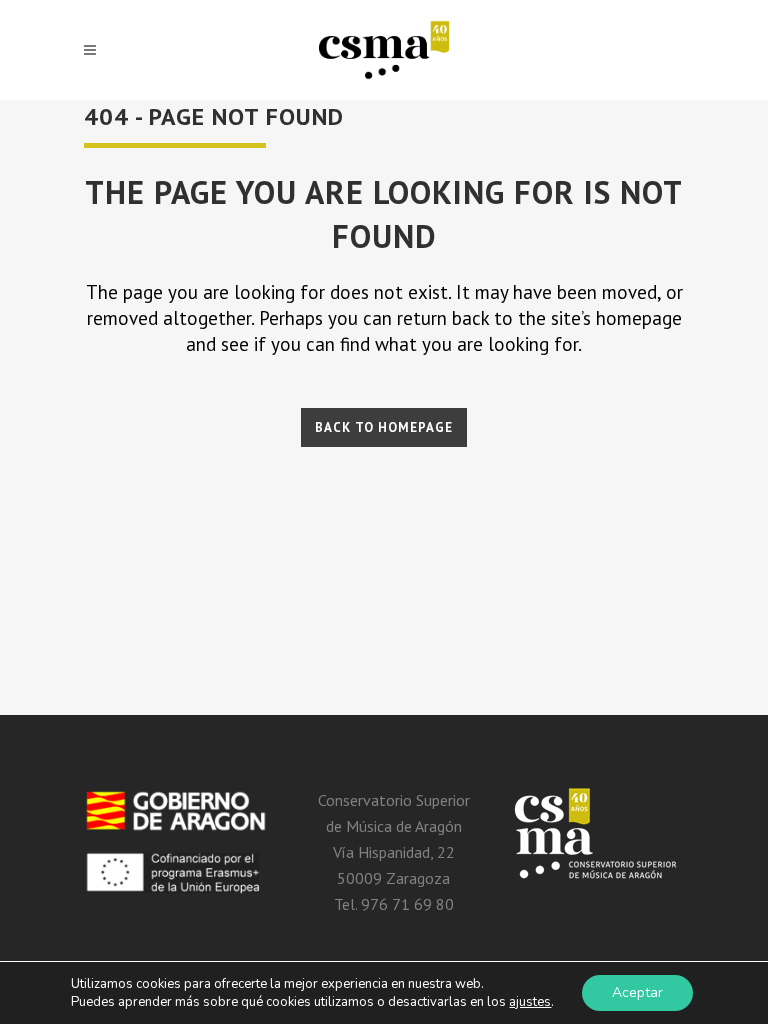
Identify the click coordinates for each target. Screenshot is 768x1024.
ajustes (530, 1002)
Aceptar (637, 992)
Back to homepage (384, 427)
